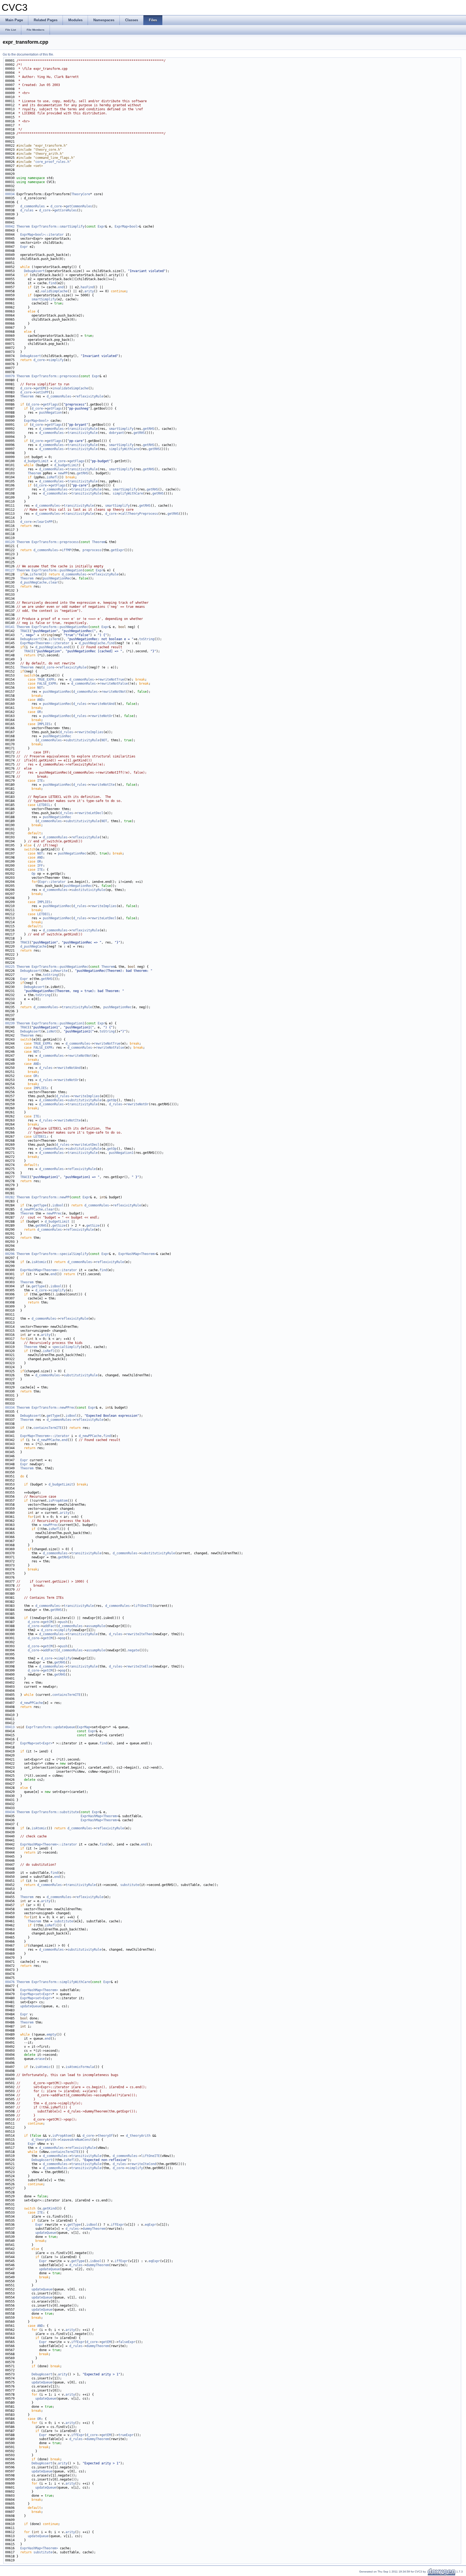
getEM (40, 388)
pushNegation (50, 413)
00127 (10, 570)
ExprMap (83, 1727)
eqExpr (150, 2225)
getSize (59, 1226)
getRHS (149, 429)
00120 (10, 542)
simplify (56, 360)
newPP (63, 473)
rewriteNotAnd (102, 704)
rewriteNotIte (102, 785)
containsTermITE (48, 1428)
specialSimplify (66, 1347)
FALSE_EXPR (47, 684)
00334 (10, 1408)
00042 (10, 227)
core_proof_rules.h (52, 162)
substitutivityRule (83, 740)
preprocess (92, 550)
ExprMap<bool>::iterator (42, 235)
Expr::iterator (52, 882)
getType (40, 1205)
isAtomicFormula (80, 2067)
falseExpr (127, 2342)
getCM (48, 1622)
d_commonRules (32, 206)
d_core (56, 206)
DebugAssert (34, 271)
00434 (10, 1812)
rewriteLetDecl (90, 813)
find (52, 283)
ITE (40, 781)
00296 (10, 1254)
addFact (49, 1626)
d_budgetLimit (36, 461)
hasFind (87, 287)
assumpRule (96, 1626)
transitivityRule (83, 429)
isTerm (35, 574)
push (64, 1622)
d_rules (27, 210)
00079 (10, 376)
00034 (10, 194)
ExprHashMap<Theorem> (137, 1254)
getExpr (117, 550)
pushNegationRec (57, 578)
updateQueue (31, 2006)
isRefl (52, 477)
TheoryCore (81, 194)
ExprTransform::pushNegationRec (60, 627)
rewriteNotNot (114, 692)
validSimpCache (54, 291)
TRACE (25, 631)
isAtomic (39, 1262)
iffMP (66, 550)
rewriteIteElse (139, 1666)
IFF (40, 866)
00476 (10, 1982)
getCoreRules (66, 210)
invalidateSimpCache (70, 388)
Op (33, 874)
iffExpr (117, 2225)
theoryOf (105, 2136)
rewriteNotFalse (114, 684)
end (61, 287)
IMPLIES (44, 724)
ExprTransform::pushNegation (57, 570)
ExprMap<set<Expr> (36, 1743)
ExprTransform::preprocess (55, 376)
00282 (10, 1197)
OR (39, 712)
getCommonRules (79, 206)
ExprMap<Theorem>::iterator (45, 643)
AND (40, 700)
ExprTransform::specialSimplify (60, 1254)
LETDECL (44, 805)
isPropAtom (58, 1501)
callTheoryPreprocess (139, 514)
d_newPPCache (32, 1209)
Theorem (23, 227)
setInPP (42, 392)
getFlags (50, 404)
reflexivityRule (89, 396)
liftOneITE (143, 1606)
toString (147, 639)
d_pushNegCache (33, 582)
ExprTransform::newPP (50, 1197)
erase (40, 2059)
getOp (112, 1100)
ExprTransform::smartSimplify (58, 227)
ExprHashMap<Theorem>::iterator (49, 1270)
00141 (10, 627)
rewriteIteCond (143, 2164)
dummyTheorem (94, 2229)
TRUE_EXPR (46, 680)
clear (53, 582)
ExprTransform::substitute (55, 1812)
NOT (40, 688)
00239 (10, 1023)
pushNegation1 (121, 1153)
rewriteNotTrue (111, 680)
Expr (101, 227)
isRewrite (59, 971)
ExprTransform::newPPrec (53, 1408)
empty (51, 2035)
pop (63, 1638)
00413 (10, 1727)
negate (133, 1650)
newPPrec (54, 1213)
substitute (130, 1885)
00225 (10, 967)
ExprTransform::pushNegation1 (58, 1023)
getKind (49, 2208)
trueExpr (126, 2435)
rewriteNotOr (101, 716)
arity (89, 291)
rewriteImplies (90, 732)
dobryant (116, 433)
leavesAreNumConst (76, 2140)
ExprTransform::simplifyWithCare (61, 1982)
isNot (51, 1031)
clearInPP (44, 522)
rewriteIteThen (139, 1634)
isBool (58, 1205)
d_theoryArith (138, 2136)
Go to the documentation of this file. (28, 54)
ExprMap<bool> (127, 227)
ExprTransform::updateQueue (50, 1727)
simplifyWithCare (124, 449)
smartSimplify (44, 299)
